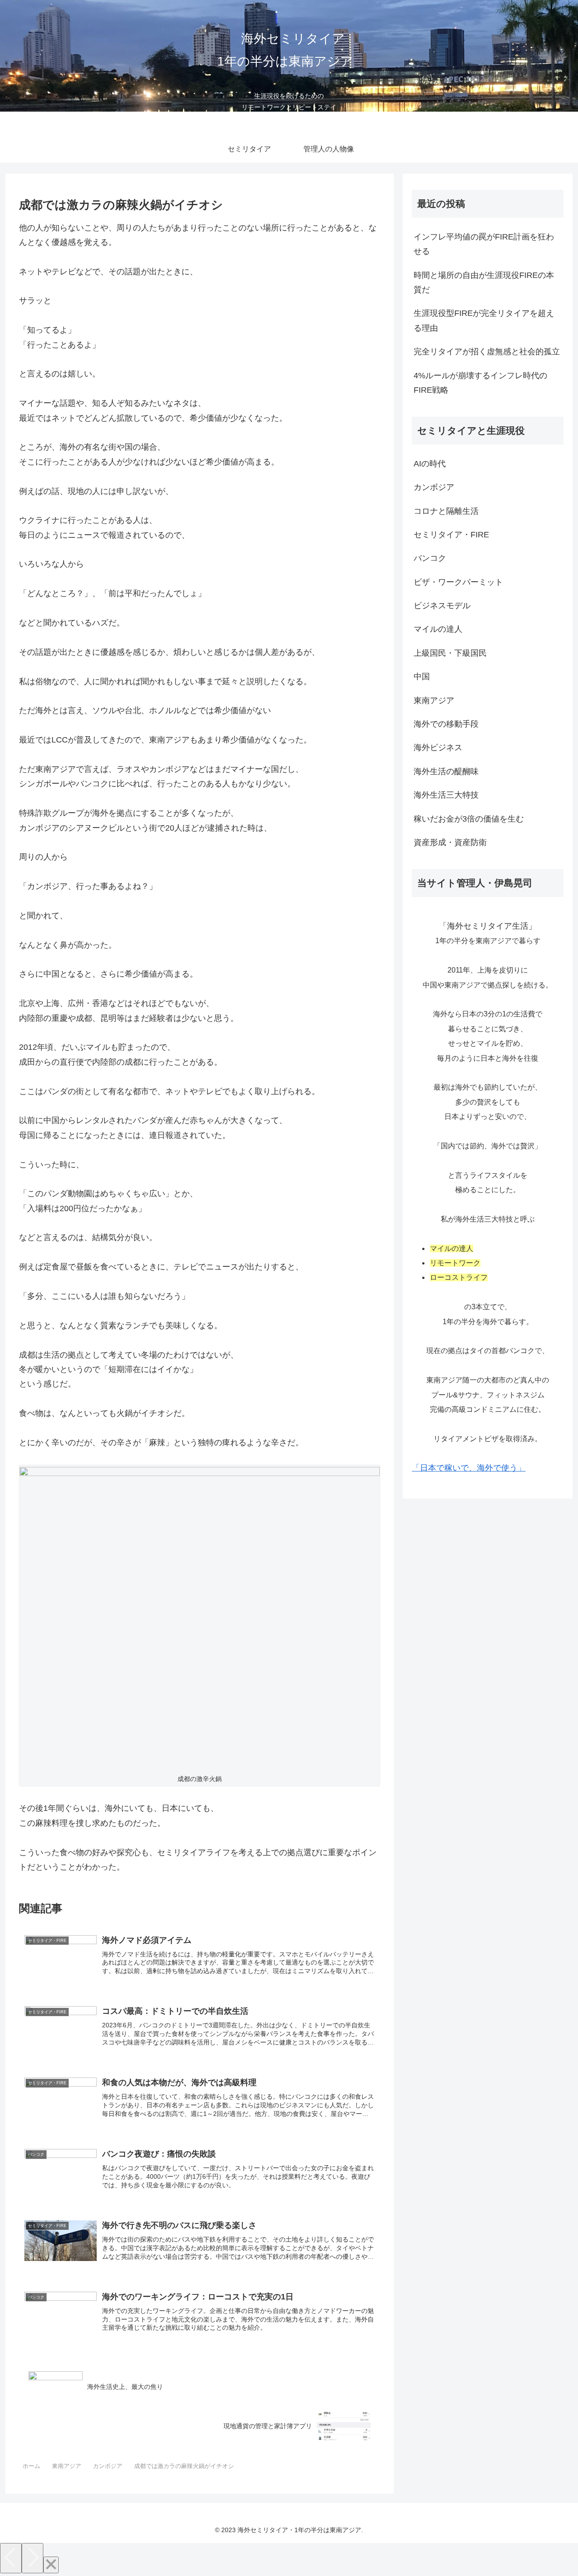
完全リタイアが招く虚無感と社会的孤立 (487, 352)
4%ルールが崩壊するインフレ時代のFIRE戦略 (480, 383)
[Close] (51, 2565)
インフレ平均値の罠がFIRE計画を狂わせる (484, 244)
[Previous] (11, 2558)
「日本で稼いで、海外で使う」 (469, 1468)
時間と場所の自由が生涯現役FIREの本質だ (484, 282)
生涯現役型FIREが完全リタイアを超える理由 (484, 320)
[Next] (33, 2558)
